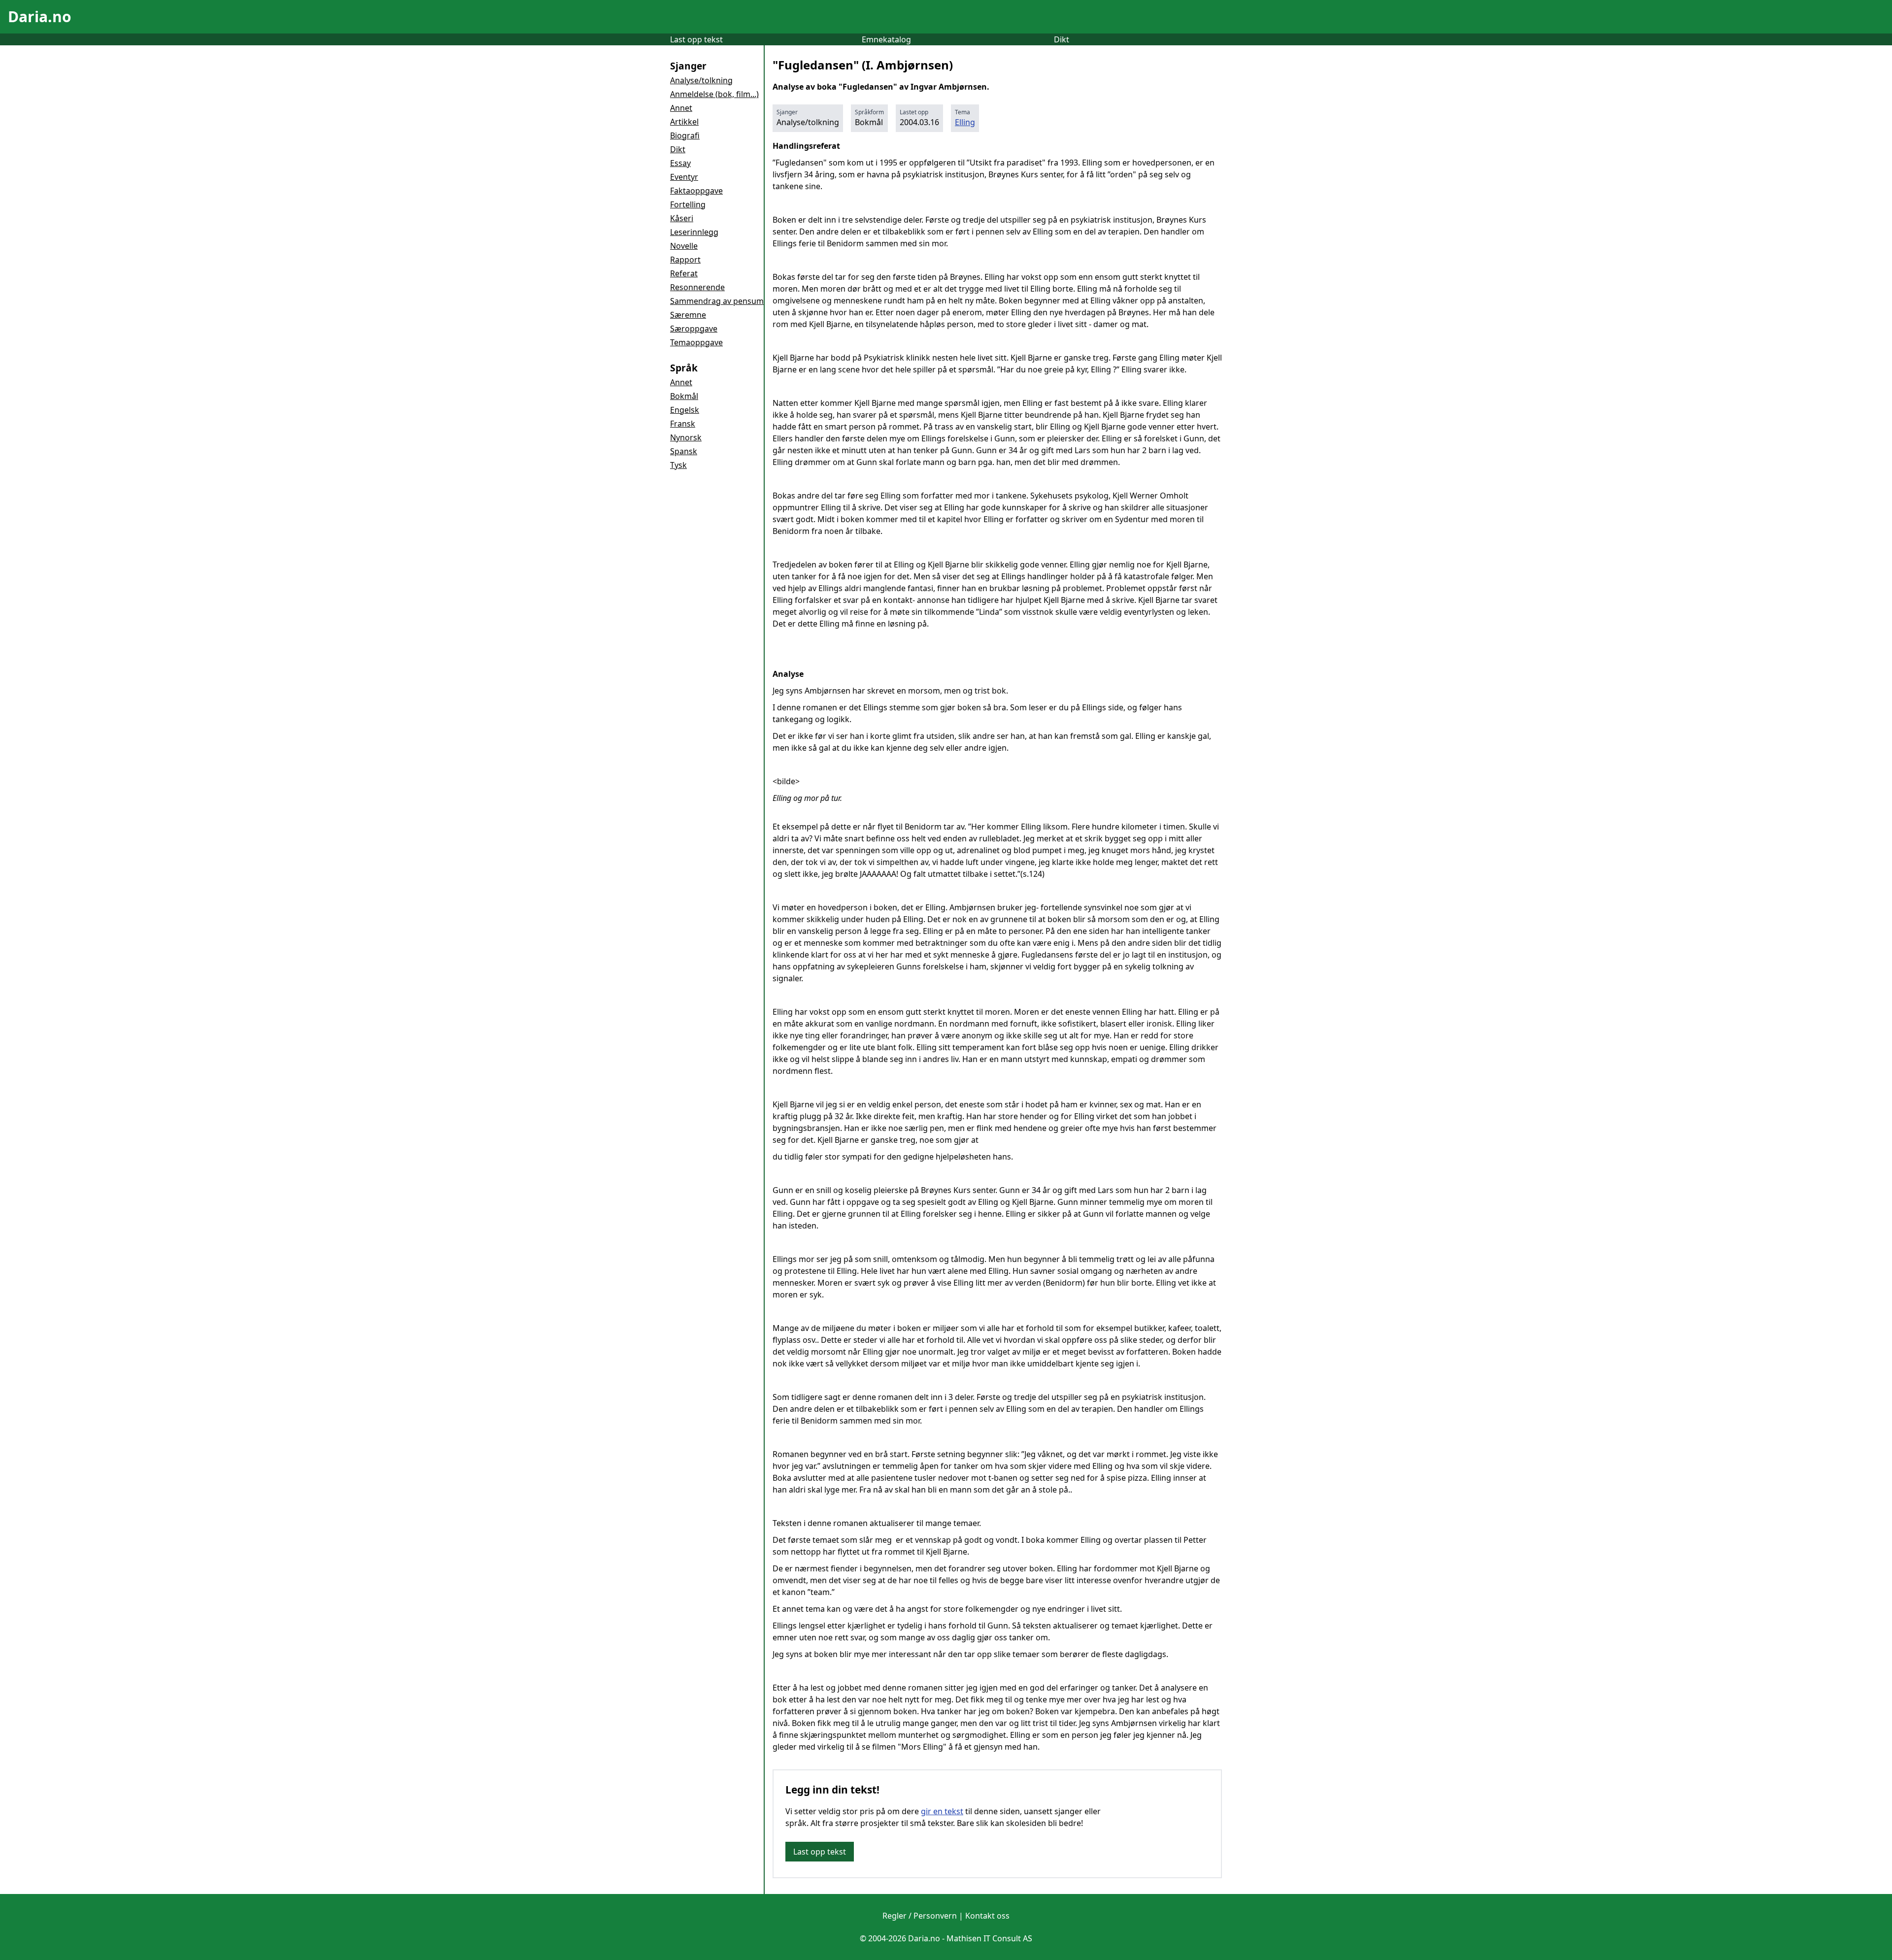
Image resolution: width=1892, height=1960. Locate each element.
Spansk (684, 451)
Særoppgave (694, 329)
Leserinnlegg (694, 232)
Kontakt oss (987, 1916)
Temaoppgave (696, 342)
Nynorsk (686, 437)
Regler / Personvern (920, 1916)
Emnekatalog (886, 39)
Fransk (683, 424)
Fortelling (688, 204)
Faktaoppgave (696, 191)
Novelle (684, 246)
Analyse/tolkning (701, 80)
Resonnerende (697, 287)
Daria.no (40, 17)
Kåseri (682, 218)
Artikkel (684, 122)
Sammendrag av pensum (717, 301)
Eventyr (684, 177)
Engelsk (685, 410)
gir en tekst (942, 1811)
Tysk (678, 465)
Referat (684, 273)
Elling (965, 122)
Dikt (1062, 39)
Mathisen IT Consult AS (989, 1938)
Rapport (685, 260)
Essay (680, 163)
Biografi (685, 135)
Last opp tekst (696, 39)
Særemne (688, 315)
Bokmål (684, 396)
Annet (681, 108)
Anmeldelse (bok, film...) (714, 94)
